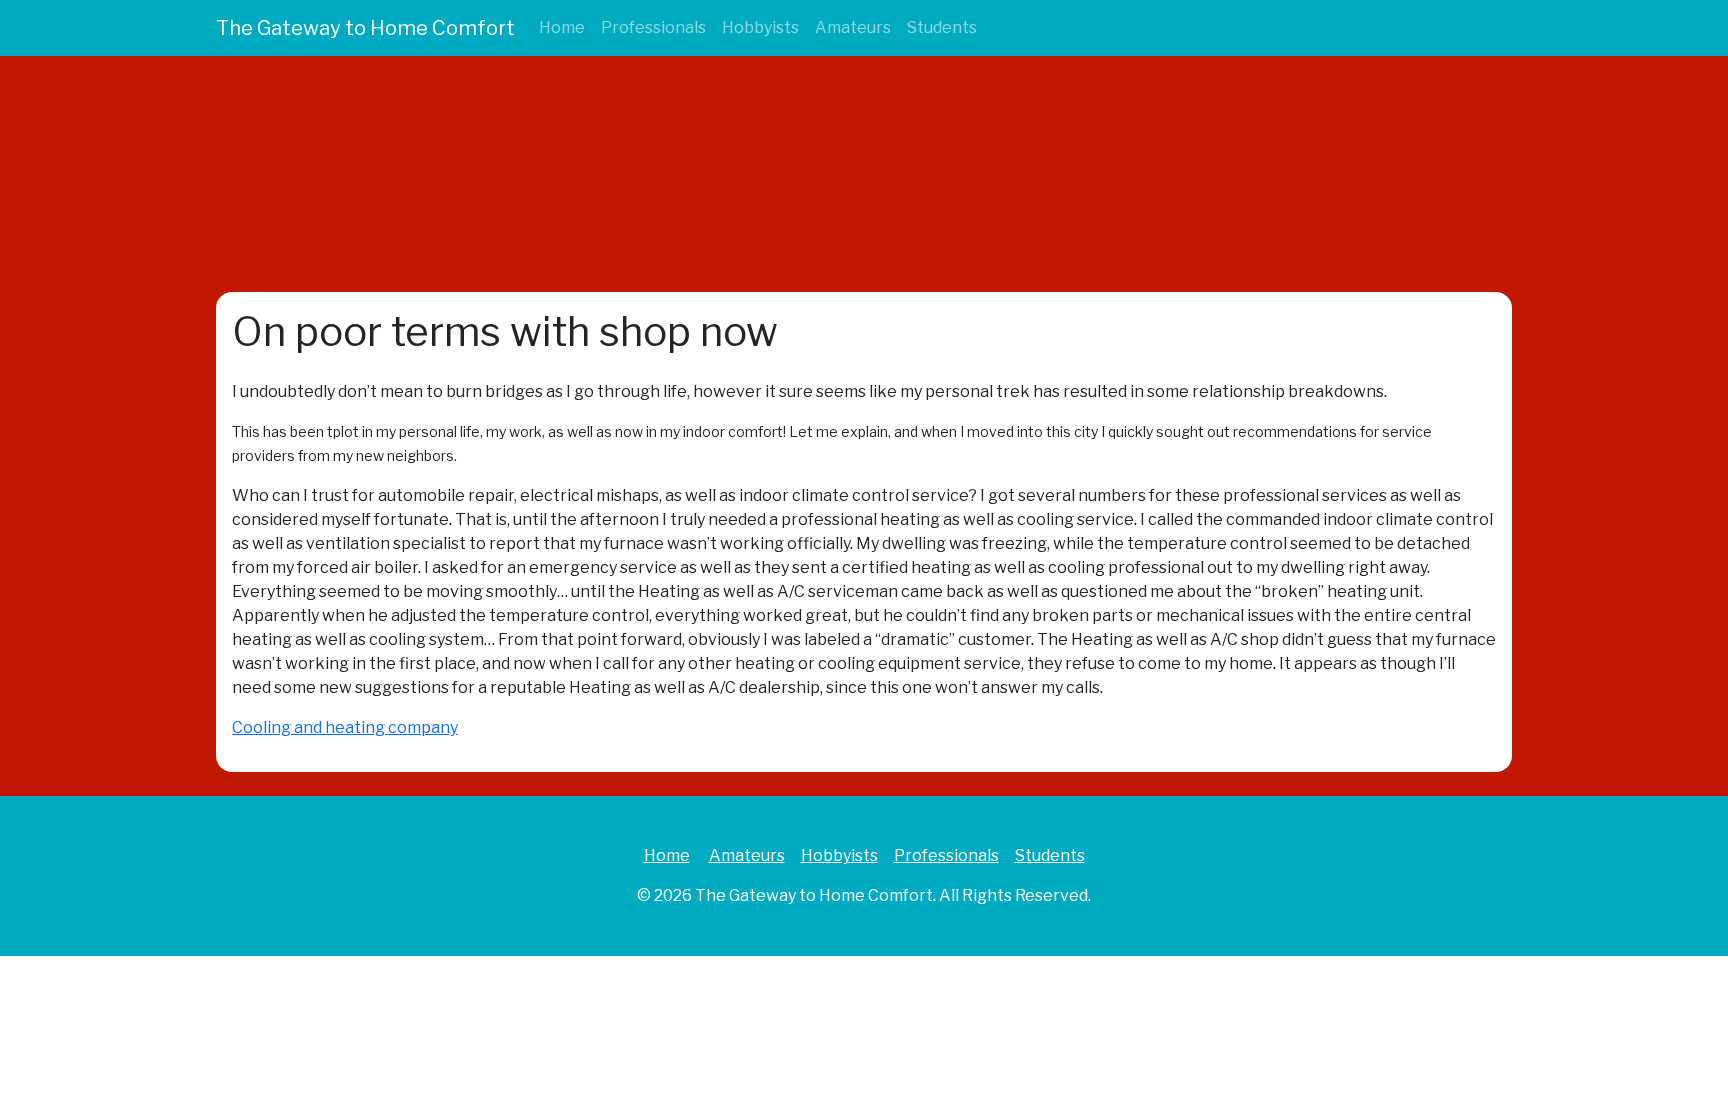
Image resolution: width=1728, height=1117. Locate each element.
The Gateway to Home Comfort (365, 28)
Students (942, 27)
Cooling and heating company (345, 727)
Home (562, 27)
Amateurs (853, 27)
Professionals (653, 27)
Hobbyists (760, 27)
